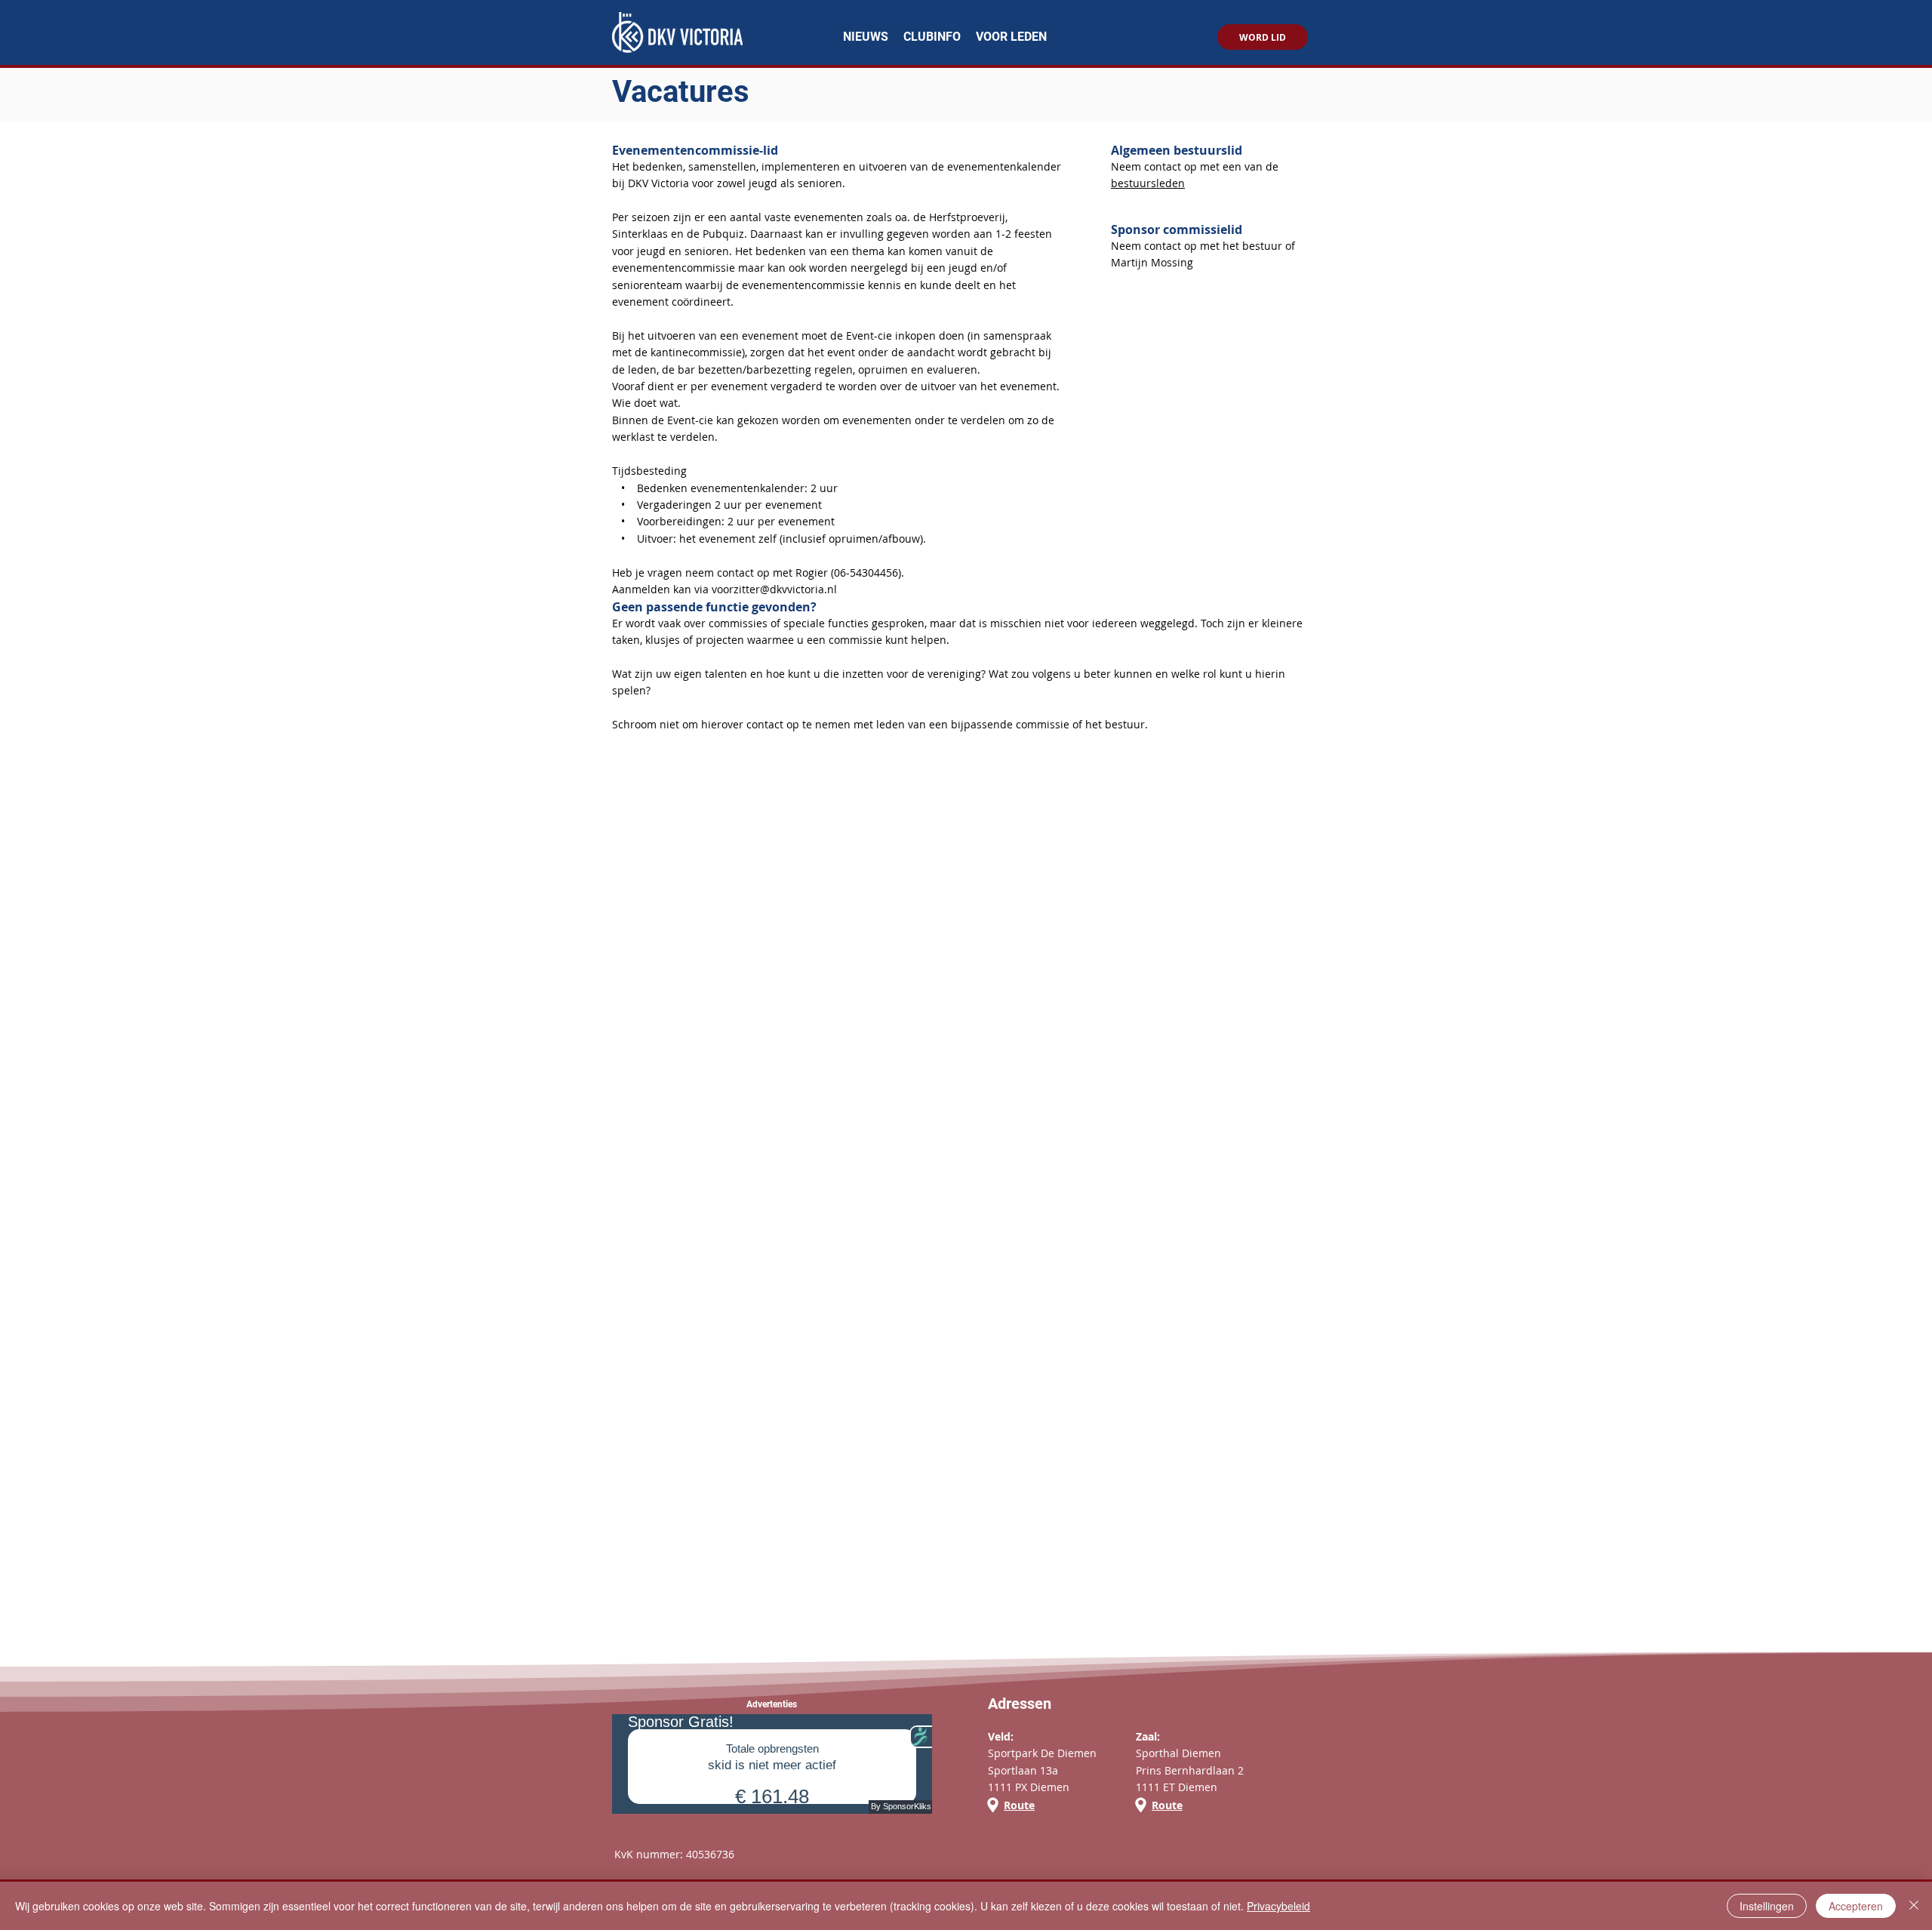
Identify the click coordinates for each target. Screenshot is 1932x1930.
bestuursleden (1148, 183)
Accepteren (1856, 1906)
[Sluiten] (1914, 1906)
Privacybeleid (1278, 1906)
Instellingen (1767, 1906)
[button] (932, 37)
